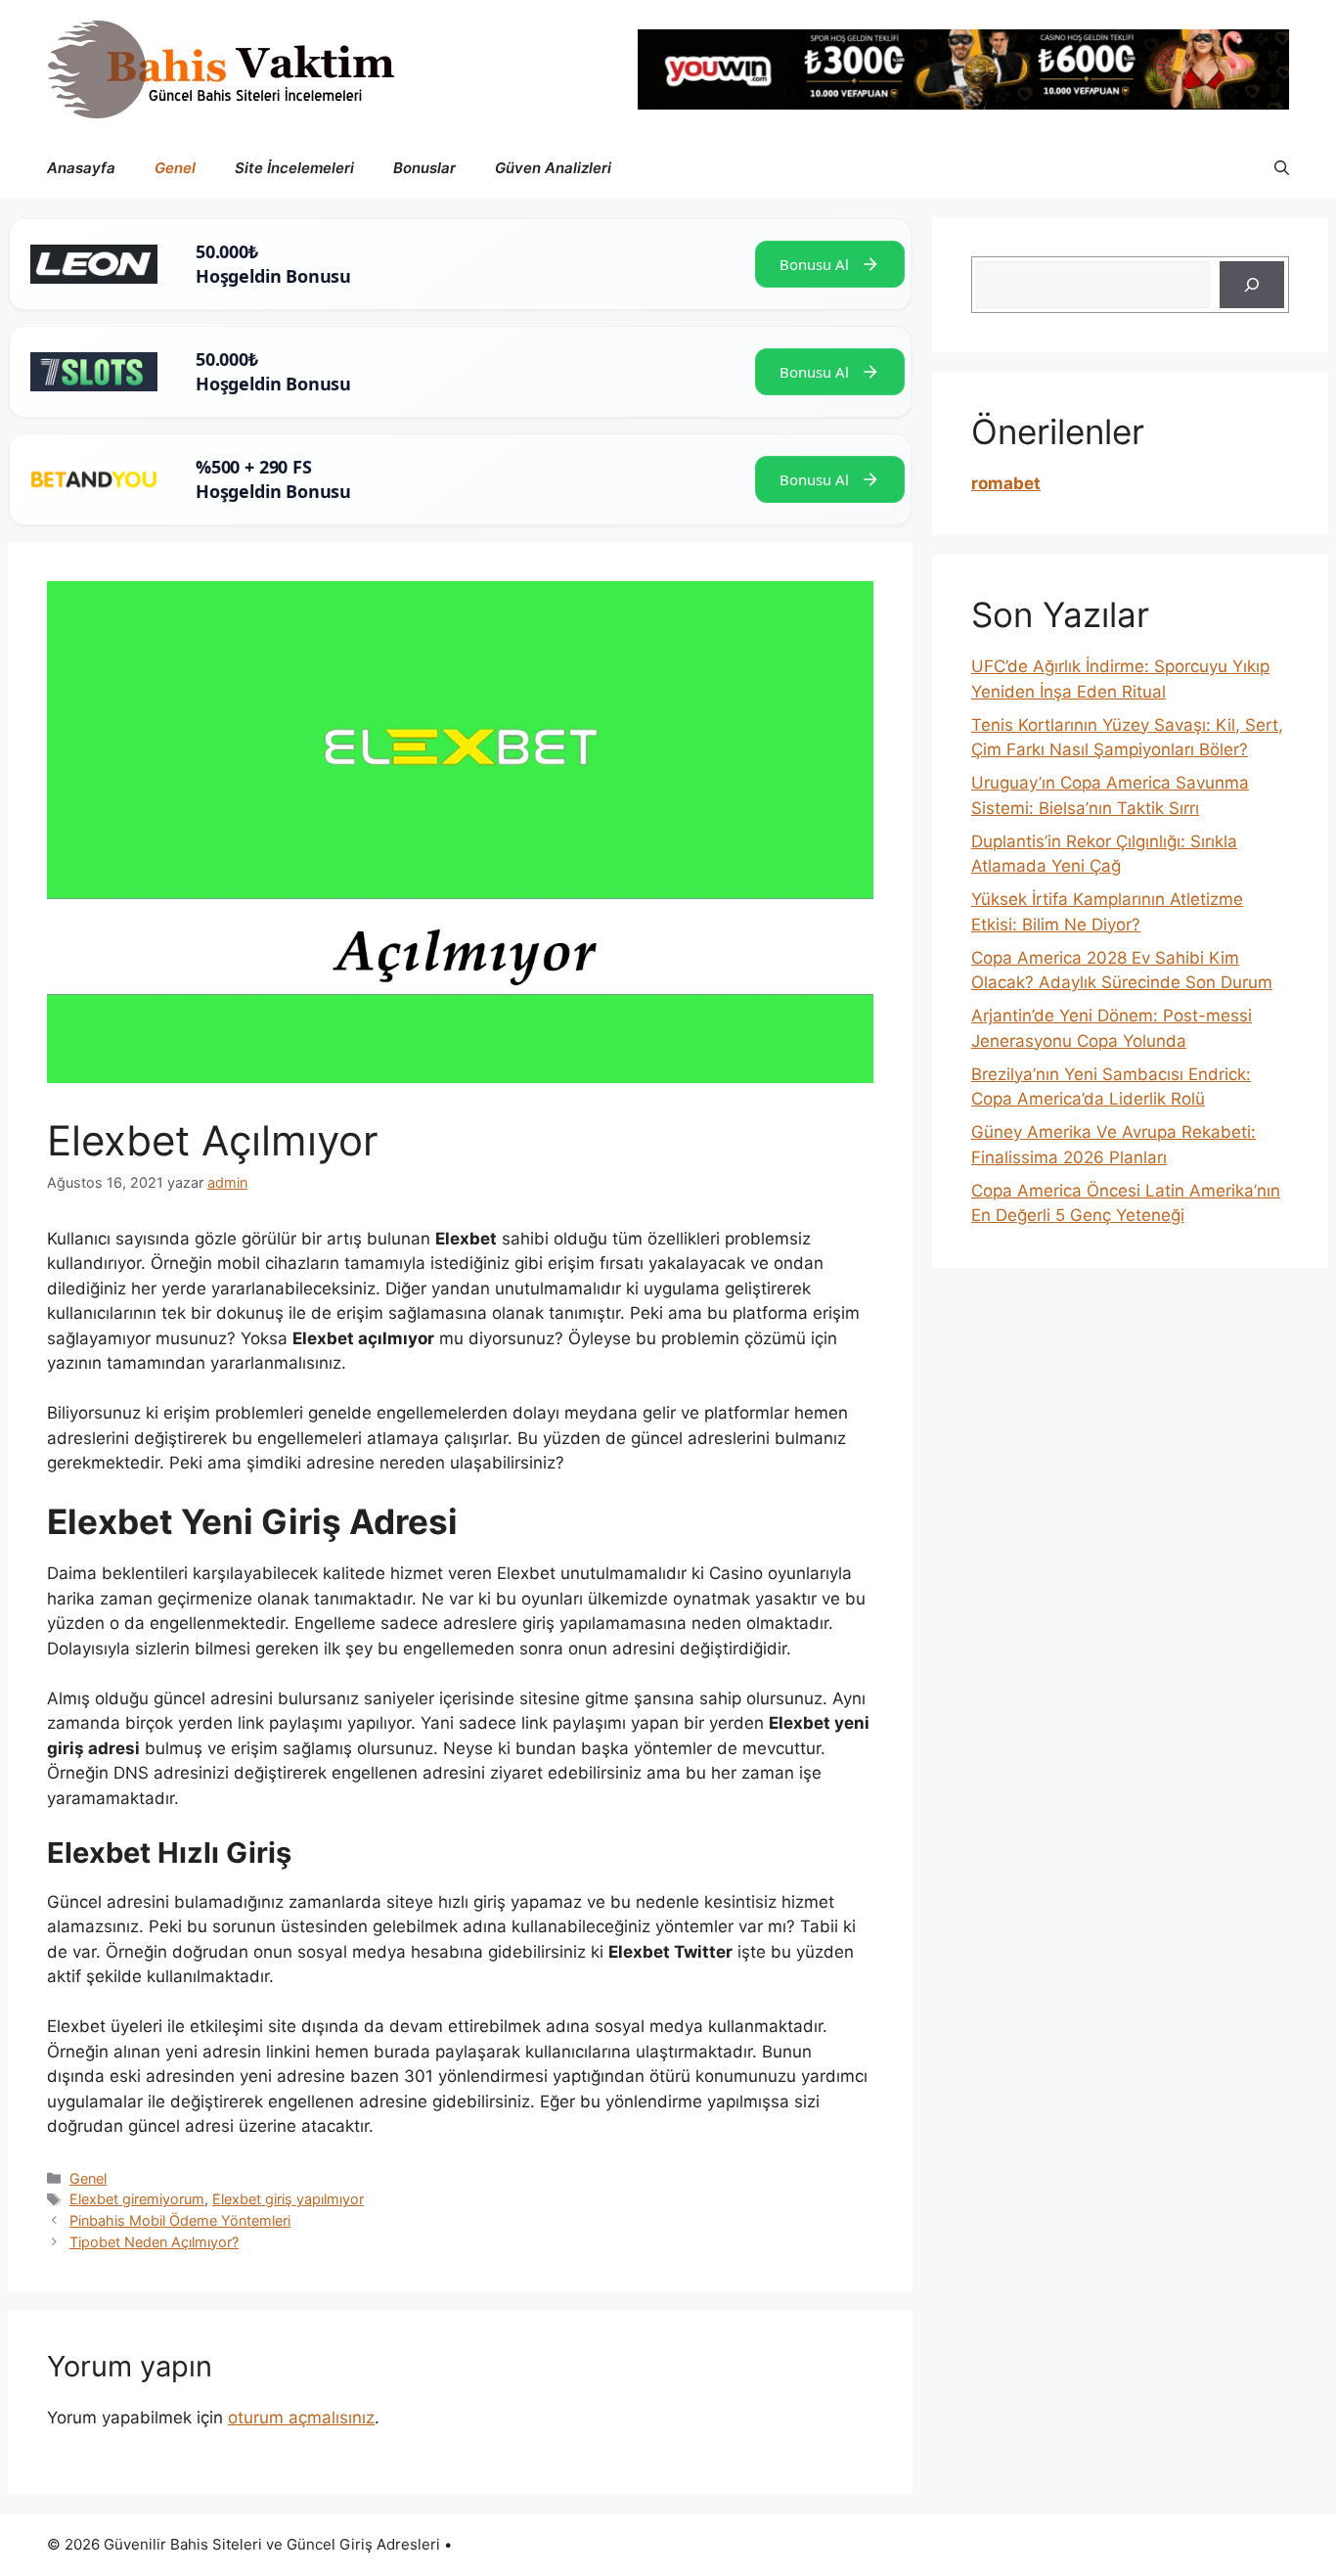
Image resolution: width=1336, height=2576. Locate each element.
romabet (1006, 483)
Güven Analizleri (553, 168)
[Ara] (1252, 285)
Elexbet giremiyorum (137, 2199)
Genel (175, 168)
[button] (1282, 168)
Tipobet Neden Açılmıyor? (154, 2242)
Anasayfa (81, 168)
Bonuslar (424, 168)
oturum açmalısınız (301, 2418)
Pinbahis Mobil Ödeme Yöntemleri (180, 2220)
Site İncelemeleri (294, 168)
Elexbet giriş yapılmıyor (288, 2199)
